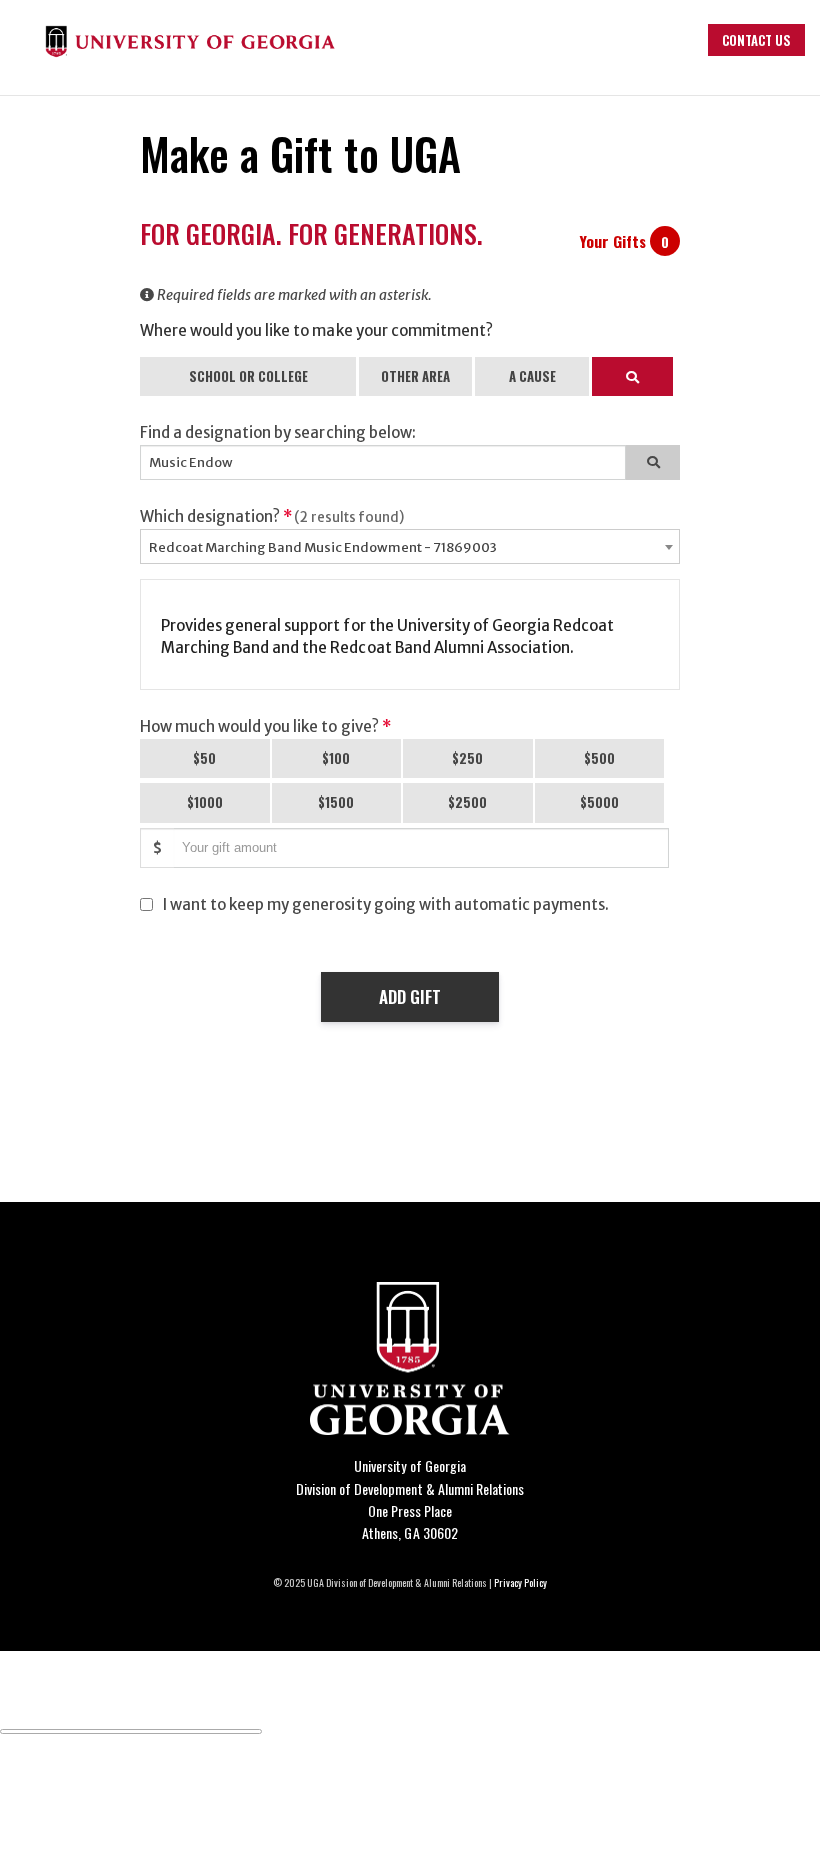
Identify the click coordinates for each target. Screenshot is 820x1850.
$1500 (336, 802)
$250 (467, 758)
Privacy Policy (520, 1582)
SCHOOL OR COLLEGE (248, 376)
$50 (204, 758)
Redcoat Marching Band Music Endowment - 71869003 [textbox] (323, 547)
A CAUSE (532, 376)
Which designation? (272, 516)
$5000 (599, 802)
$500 (599, 758)
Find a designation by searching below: (278, 432)
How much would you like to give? (265, 726)
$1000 (205, 802)
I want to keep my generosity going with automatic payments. (386, 904)
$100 (336, 758)
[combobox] (410, 546)
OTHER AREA (415, 376)
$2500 (467, 802)
